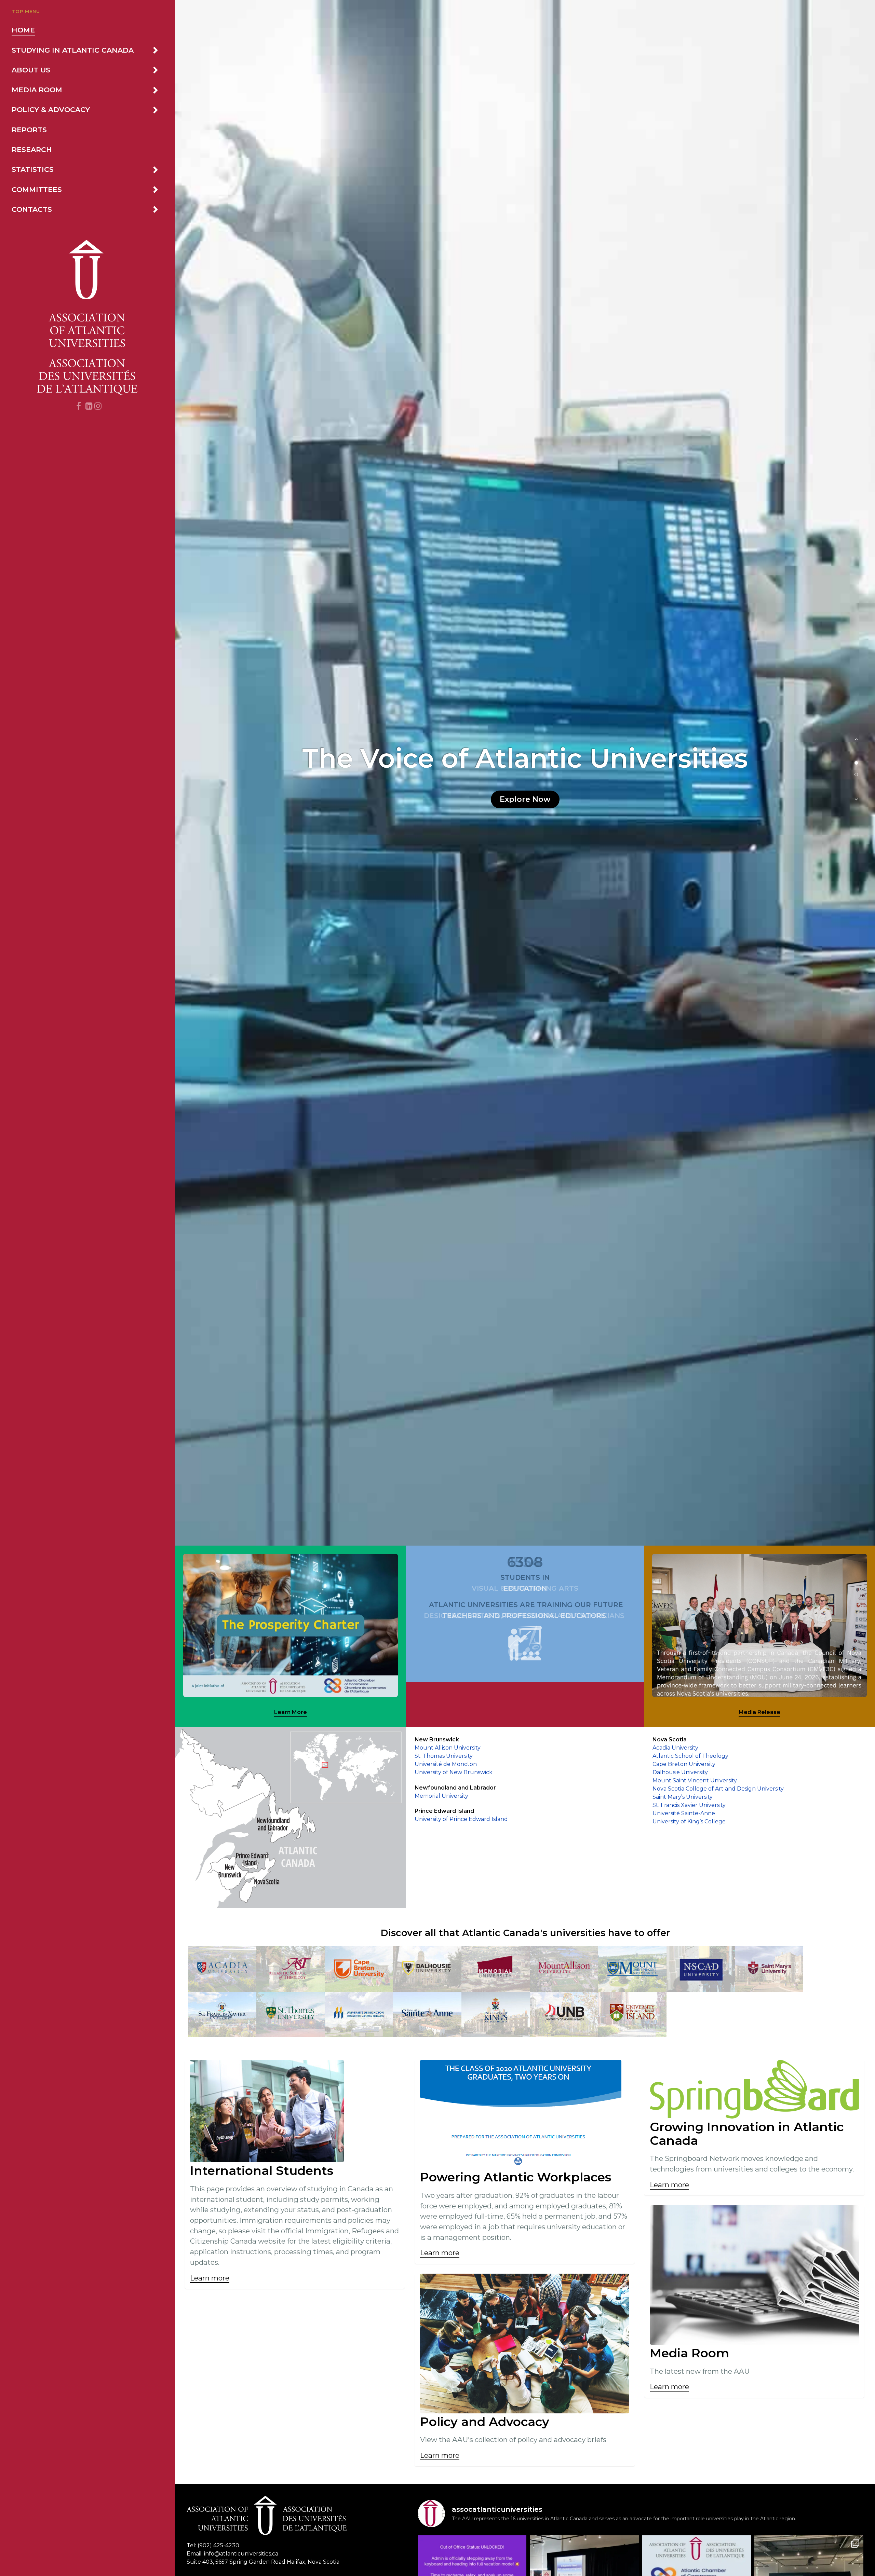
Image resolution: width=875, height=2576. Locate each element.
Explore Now (525, 799)
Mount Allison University (448, 1748)
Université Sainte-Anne (684, 1813)
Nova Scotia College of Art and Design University (718, 1789)
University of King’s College (689, 1821)
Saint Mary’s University (683, 1797)
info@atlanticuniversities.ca (241, 2554)
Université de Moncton (446, 1764)
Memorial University (441, 1796)
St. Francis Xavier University (689, 1805)
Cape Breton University (684, 1764)
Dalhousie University (680, 1772)
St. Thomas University (444, 1756)
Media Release (759, 1712)
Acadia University (675, 1748)
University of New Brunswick (454, 1772)
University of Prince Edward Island (461, 1819)
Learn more (210, 2278)
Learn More (291, 1712)
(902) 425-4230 (218, 2545)
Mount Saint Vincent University (695, 1780)
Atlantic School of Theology (690, 1756)
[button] (856, 743)
